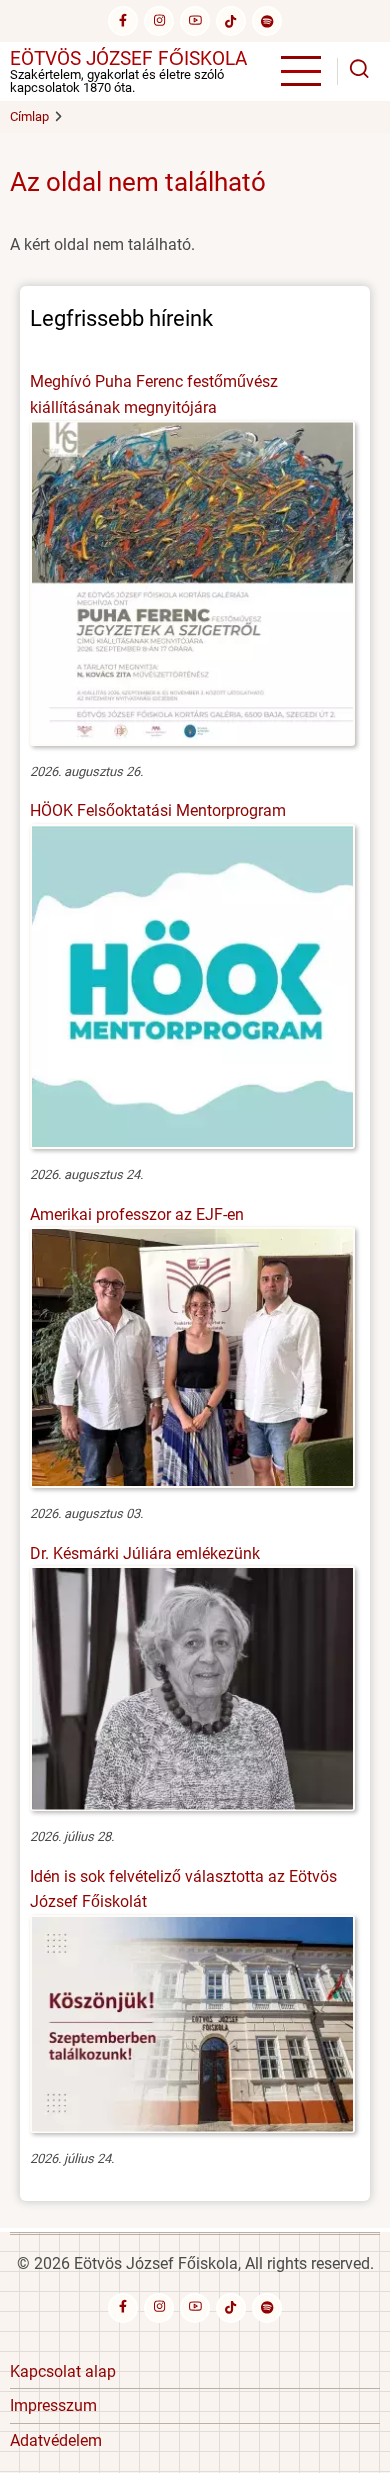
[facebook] (123, 21)
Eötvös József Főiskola (128, 58)
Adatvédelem (56, 2440)
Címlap (29, 116)
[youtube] (195, 21)
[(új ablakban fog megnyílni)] (231, 21)
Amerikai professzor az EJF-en (137, 1214)
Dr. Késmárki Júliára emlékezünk (145, 1553)
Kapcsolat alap (63, 2371)
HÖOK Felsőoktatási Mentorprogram (158, 810)
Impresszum (53, 2405)
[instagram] (159, 21)
